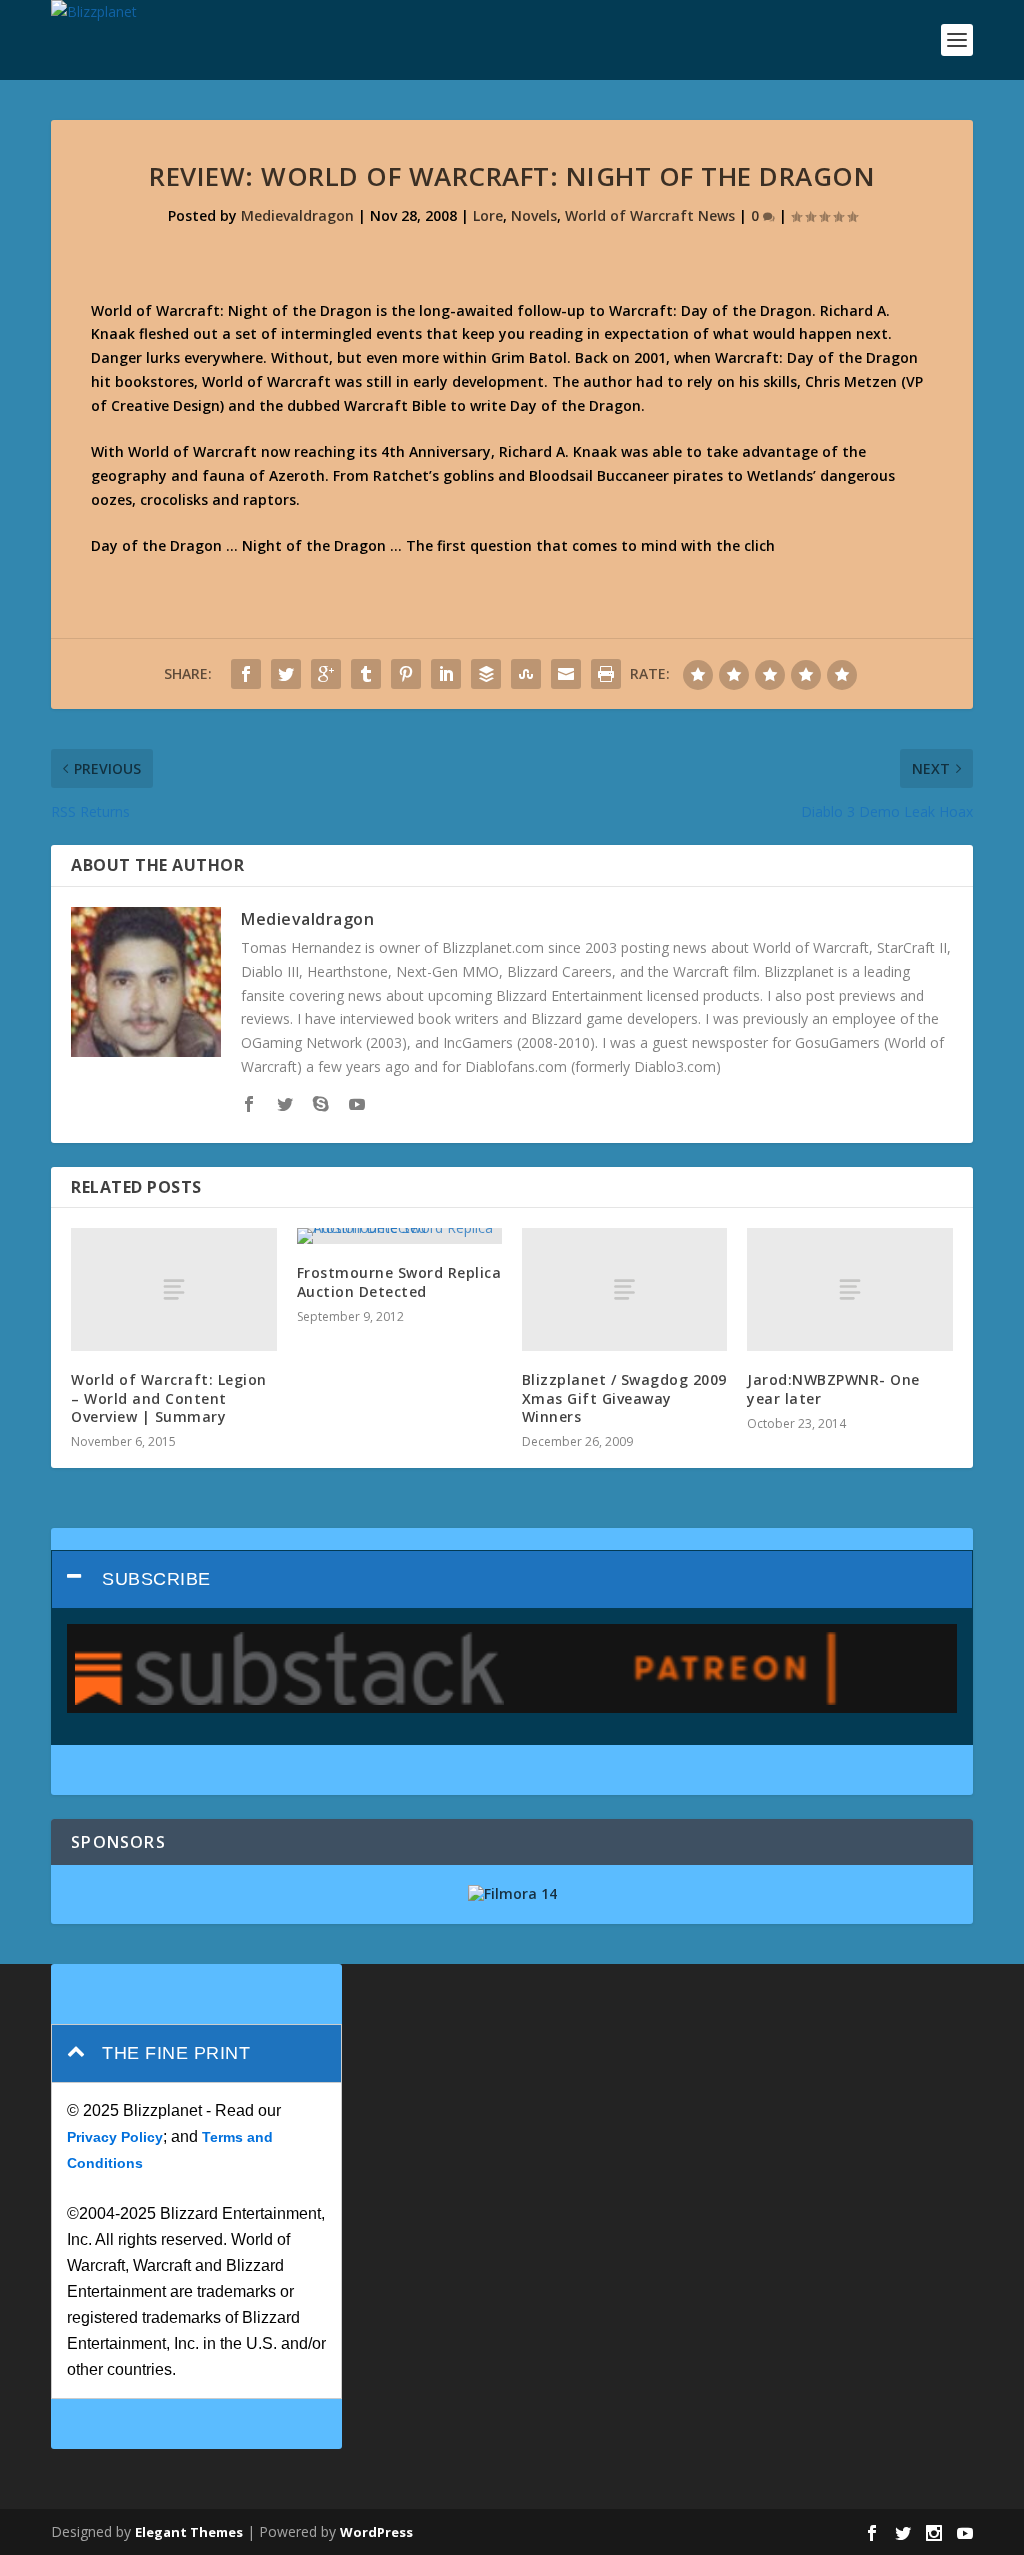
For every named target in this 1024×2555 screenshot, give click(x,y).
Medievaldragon (297, 215)
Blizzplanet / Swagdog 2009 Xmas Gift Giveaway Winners (624, 1397)
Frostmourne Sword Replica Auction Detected (399, 1281)
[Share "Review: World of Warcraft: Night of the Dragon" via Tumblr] (366, 674)
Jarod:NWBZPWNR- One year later (833, 1388)
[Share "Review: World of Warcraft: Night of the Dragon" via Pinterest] (406, 674)
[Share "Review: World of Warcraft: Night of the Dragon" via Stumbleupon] (526, 674)
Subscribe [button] (156, 1579)
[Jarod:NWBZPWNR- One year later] (849, 1289)
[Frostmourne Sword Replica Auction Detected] (399, 1236)
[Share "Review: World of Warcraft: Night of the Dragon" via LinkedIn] (446, 674)
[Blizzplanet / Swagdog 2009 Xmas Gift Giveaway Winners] (624, 1289)
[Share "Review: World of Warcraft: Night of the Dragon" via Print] (606, 674)
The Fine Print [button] (176, 2053)
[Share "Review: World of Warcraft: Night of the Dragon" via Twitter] (286, 674)
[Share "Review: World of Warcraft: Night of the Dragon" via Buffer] (486, 674)
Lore (488, 215)
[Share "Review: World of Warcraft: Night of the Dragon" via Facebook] (246, 674)
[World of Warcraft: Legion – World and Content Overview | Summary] (173, 1289)
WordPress (376, 2532)
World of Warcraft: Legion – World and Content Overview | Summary (169, 1397)
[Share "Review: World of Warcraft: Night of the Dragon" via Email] (566, 674)
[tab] (512, 1579)
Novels (534, 215)
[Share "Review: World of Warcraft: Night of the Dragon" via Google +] (326, 674)
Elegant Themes (189, 2532)
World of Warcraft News (650, 215)
